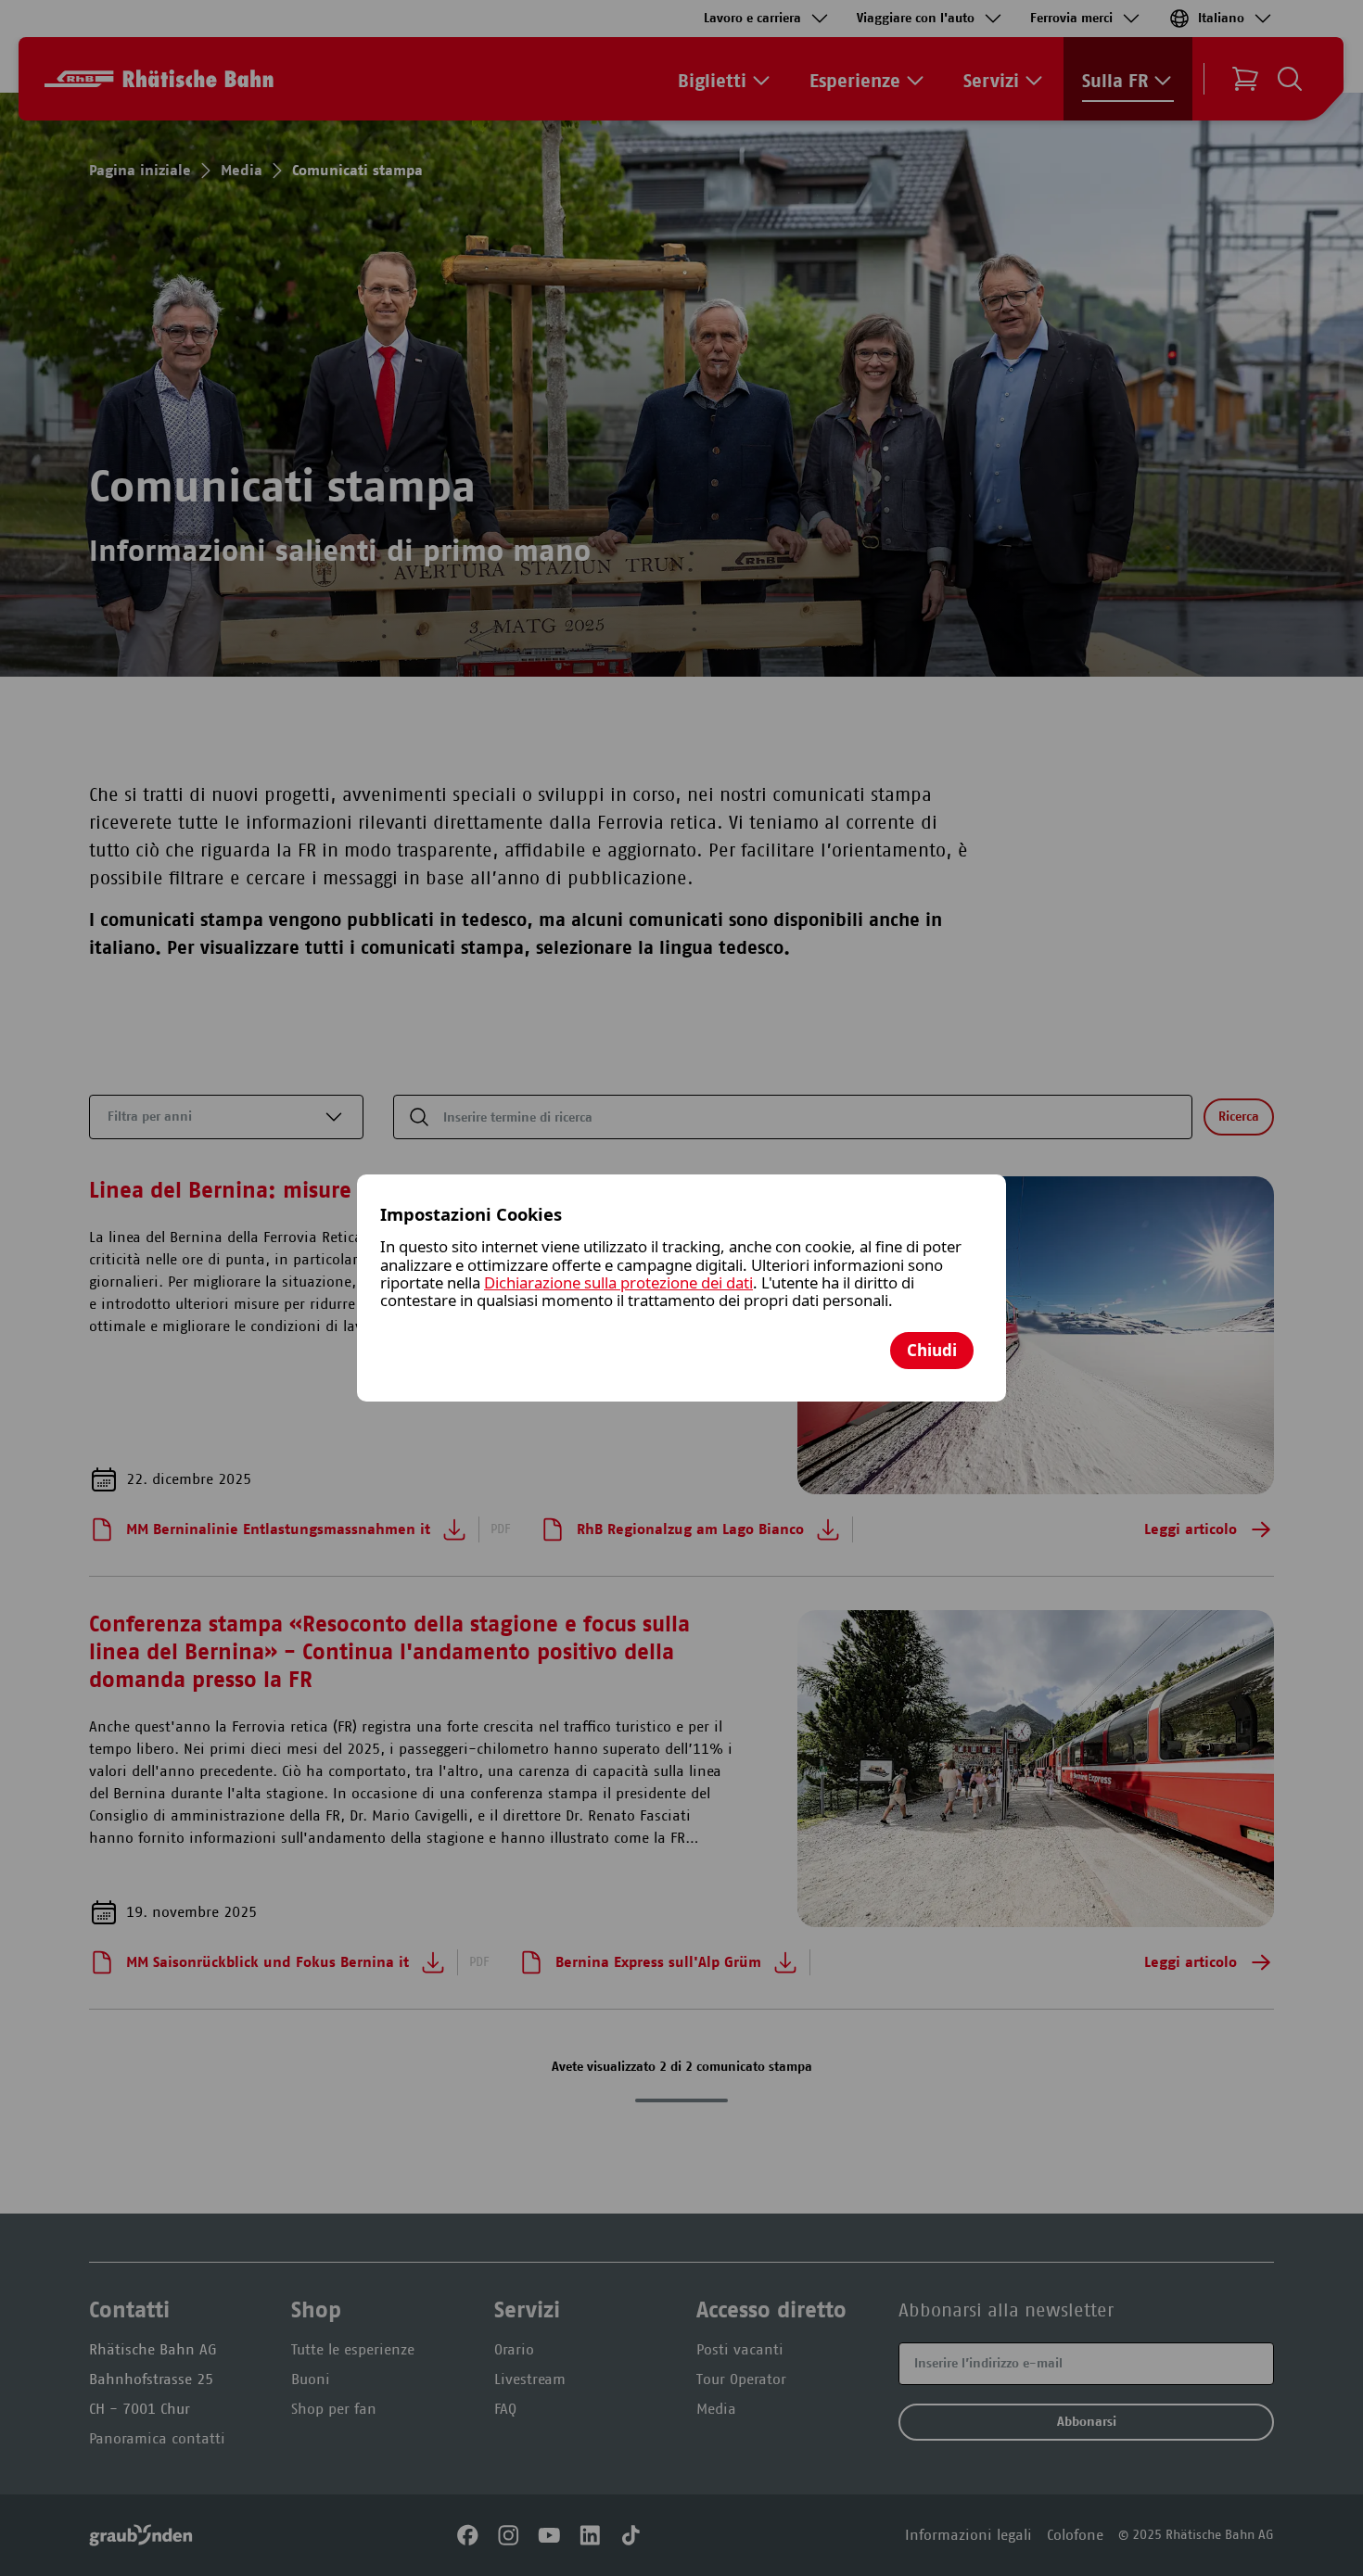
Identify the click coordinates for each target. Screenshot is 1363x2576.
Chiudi (932, 1350)
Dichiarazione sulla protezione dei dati (618, 1282)
